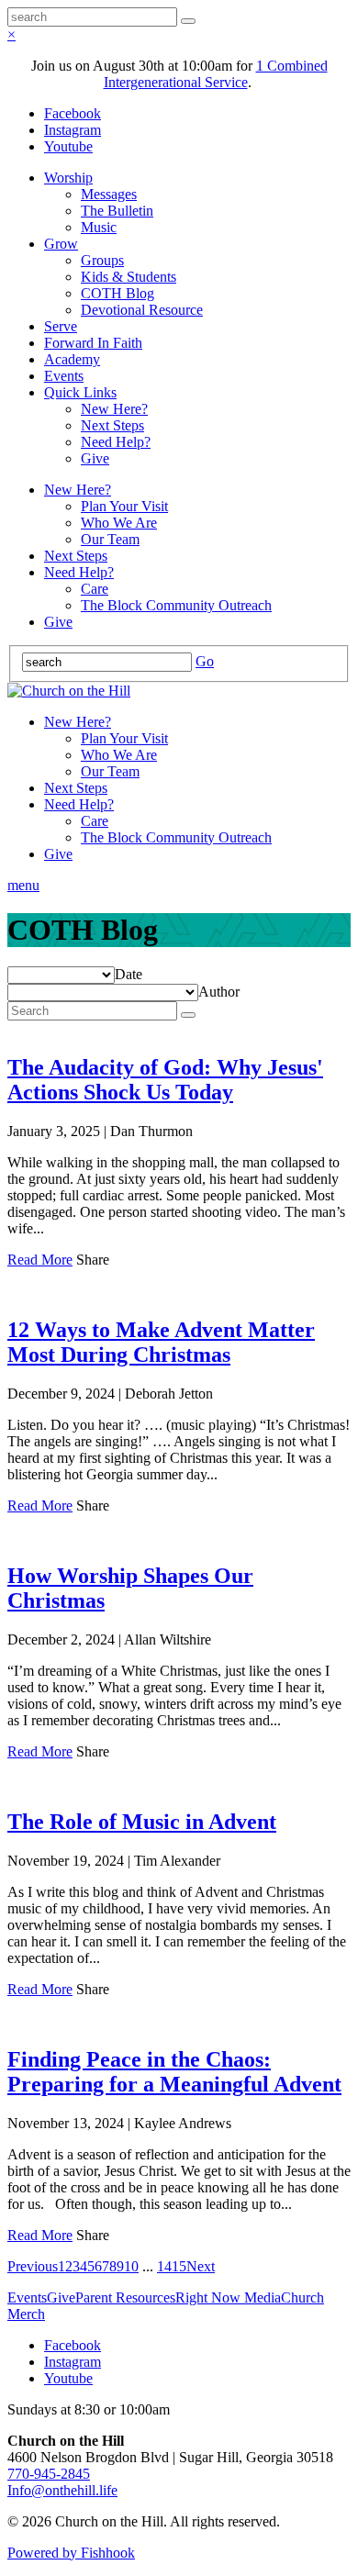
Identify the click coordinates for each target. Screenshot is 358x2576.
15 (179, 2266)
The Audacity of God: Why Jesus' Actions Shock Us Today (165, 1080)
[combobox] (129, 974)
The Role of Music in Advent (142, 1822)
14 (164, 2266)
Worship (68, 178)
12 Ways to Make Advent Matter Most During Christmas (161, 1342)
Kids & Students (129, 277)
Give (95, 458)
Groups (102, 260)
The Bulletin (117, 211)
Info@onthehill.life (62, 2490)
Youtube (68, 146)
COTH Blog (117, 293)
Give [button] (61, 2297)
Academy (72, 359)
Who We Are (119, 523)
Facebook (73, 113)
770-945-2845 (49, 2474)
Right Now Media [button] (228, 2297)
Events (64, 376)
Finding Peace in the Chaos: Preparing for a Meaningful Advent (174, 2072)
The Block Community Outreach (176, 605)
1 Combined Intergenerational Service (216, 74)
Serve (61, 326)
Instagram (73, 130)
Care (95, 589)
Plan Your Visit (124, 506)
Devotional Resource (142, 310)
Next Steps (112, 425)
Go (205, 661)
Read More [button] (40, 1260)
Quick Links (80, 392)
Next (201, 2266)
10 (131, 2266)
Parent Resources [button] (125, 2297)
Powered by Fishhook (71, 2553)
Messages (109, 194)
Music (99, 227)
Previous (33, 2266)
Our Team (110, 539)
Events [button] (27, 2297)
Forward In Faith (93, 343)
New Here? (114, 409)
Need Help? (116, 442)
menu (23, 885)
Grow (61, 244)
